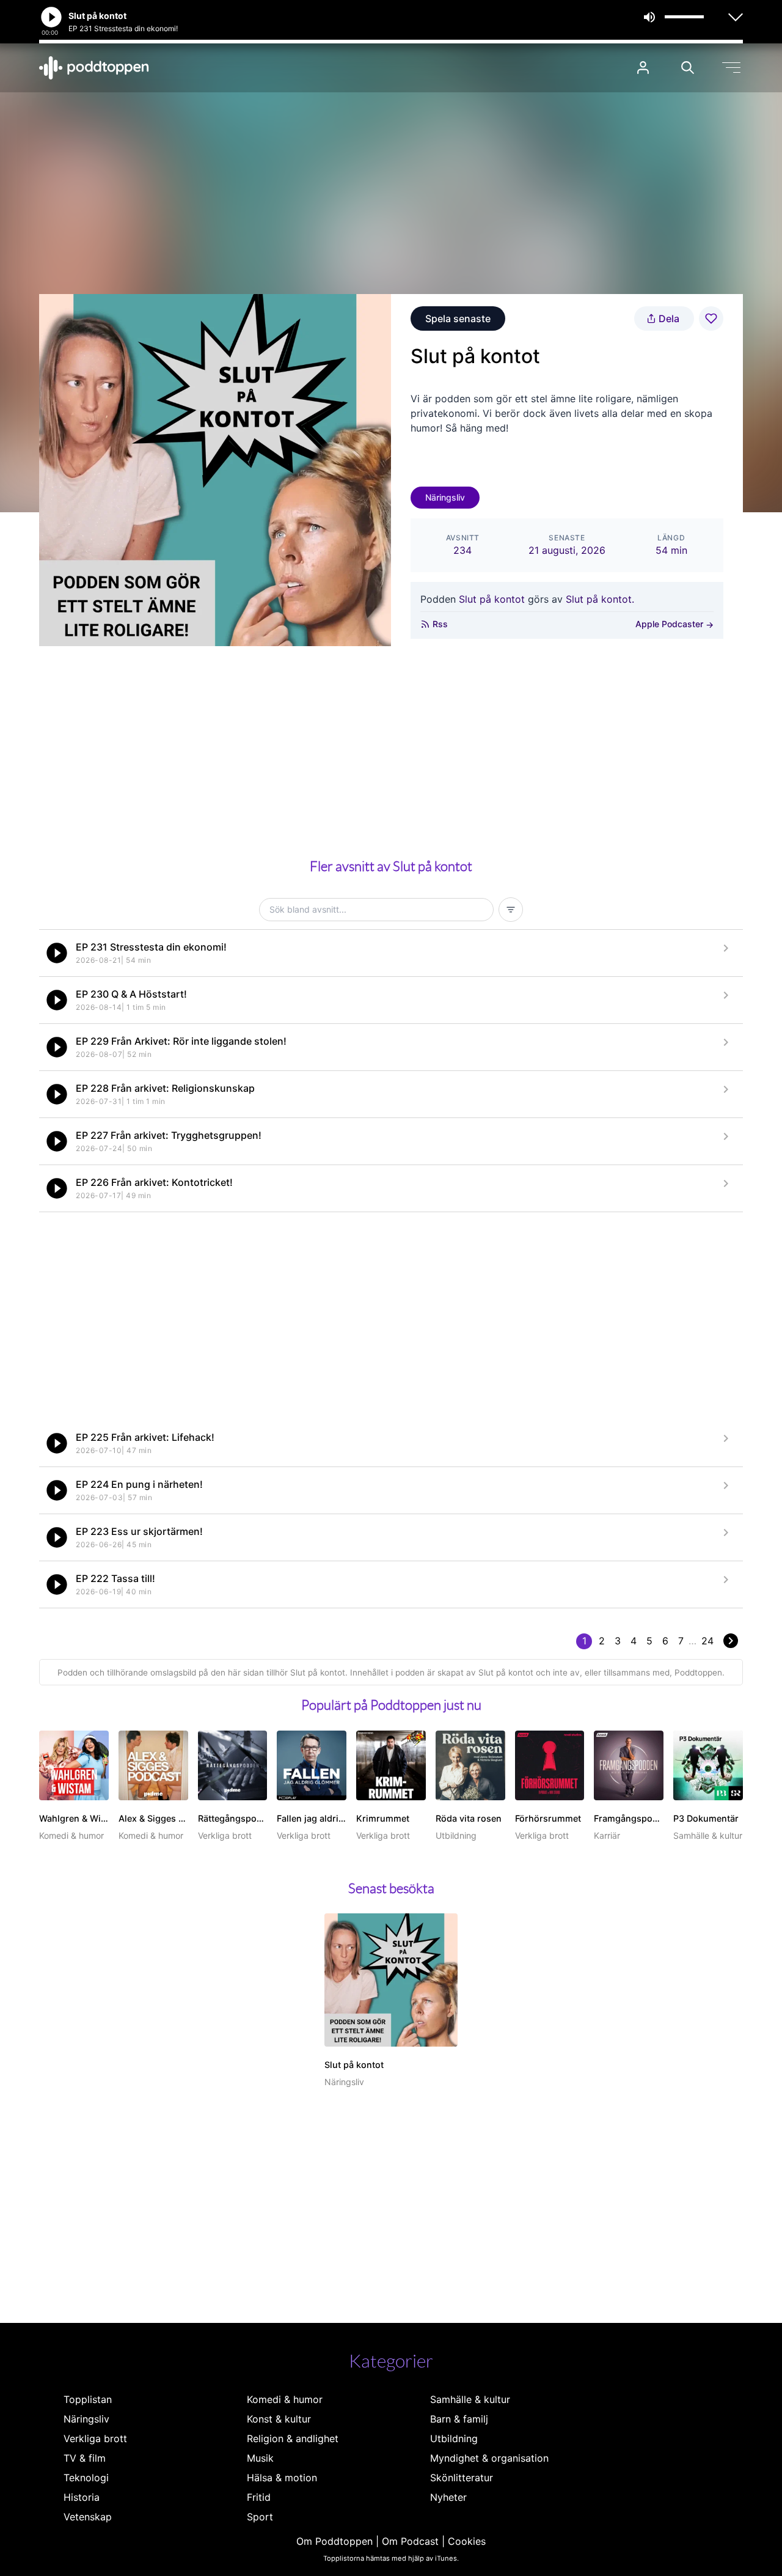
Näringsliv (445, 497)
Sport (260, 2517)
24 (707, 1641)
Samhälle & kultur (470, 2399)
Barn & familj (459, 2419)
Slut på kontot (492, 599)
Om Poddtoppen (334, 2541)
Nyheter (448, 2497)
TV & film (85, 2458)
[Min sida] (643, 68)
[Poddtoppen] (94, 68)
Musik (260, 2458)
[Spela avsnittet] (57, 953)
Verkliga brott (95, 2438)
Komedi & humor (285, 2399)
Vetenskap (88, 2517)
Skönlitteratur (462, 2478)
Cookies (467, 2541)
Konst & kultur (279, 2419)
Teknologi (86, 2478)
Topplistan (88, 2399)
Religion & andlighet (293, 2438)
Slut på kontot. (600, 599)
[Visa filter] (511, 910)
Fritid (259, 2497)
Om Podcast (410, 2541)
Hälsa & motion (282, 2478)
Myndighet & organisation (489, 2458)
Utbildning (454, 2438)
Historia (82, 2497)
